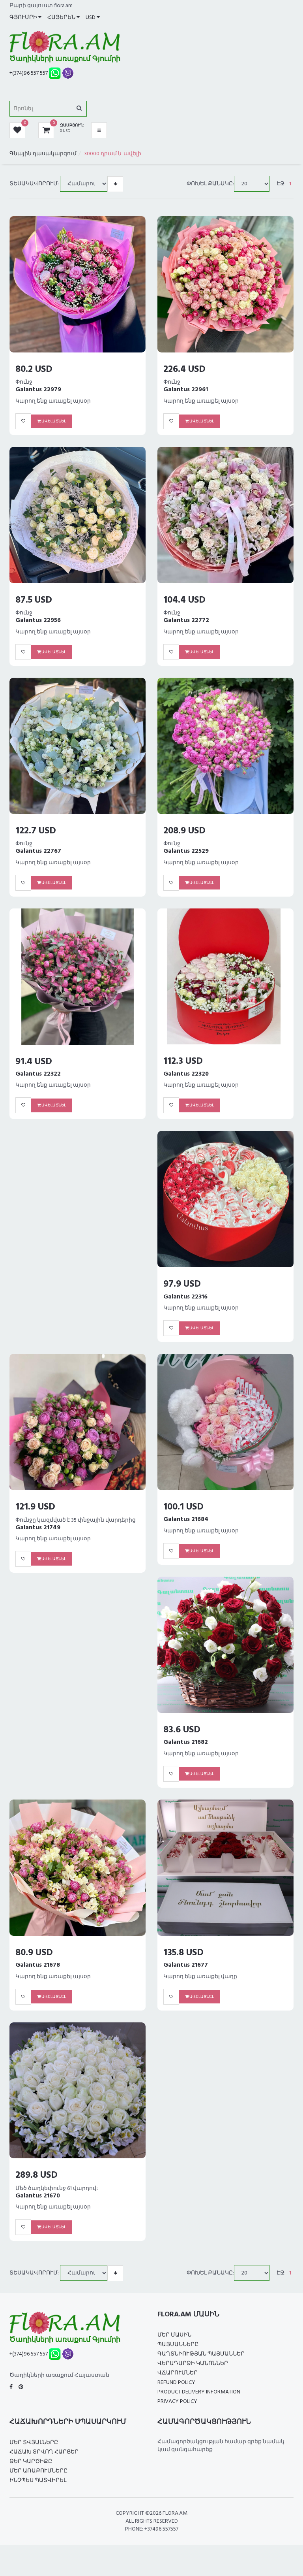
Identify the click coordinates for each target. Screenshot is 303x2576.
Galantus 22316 (185, 1297)
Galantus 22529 (186, 851)
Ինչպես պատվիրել (38, 2481)
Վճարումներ (178, 2373)
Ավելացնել (53, 421)
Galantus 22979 (38, 390)
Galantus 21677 (186, 1965)
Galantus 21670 (38, 2196)
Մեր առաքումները (38, 2471)
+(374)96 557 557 (29, 73)
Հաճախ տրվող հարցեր (44, 2452)
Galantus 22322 (38, 1074)
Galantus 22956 (38, 620)
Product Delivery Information (199, 2392)
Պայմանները (178, 2345)
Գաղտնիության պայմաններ (201, 2354)
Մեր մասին (174, 2335)
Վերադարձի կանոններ (193, 2364)
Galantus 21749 (38, 1528)
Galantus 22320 (186, 1074)
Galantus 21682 (186, 1742)
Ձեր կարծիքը (31, 2462)
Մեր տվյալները (34, 2443)
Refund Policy (176, 2383)
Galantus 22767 (38, 851)
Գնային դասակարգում (43, 154)
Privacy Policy (177, 2402)
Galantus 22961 (186, 390)
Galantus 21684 (186, 1519)
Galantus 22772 (186, 620)
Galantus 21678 (38, 1965)
